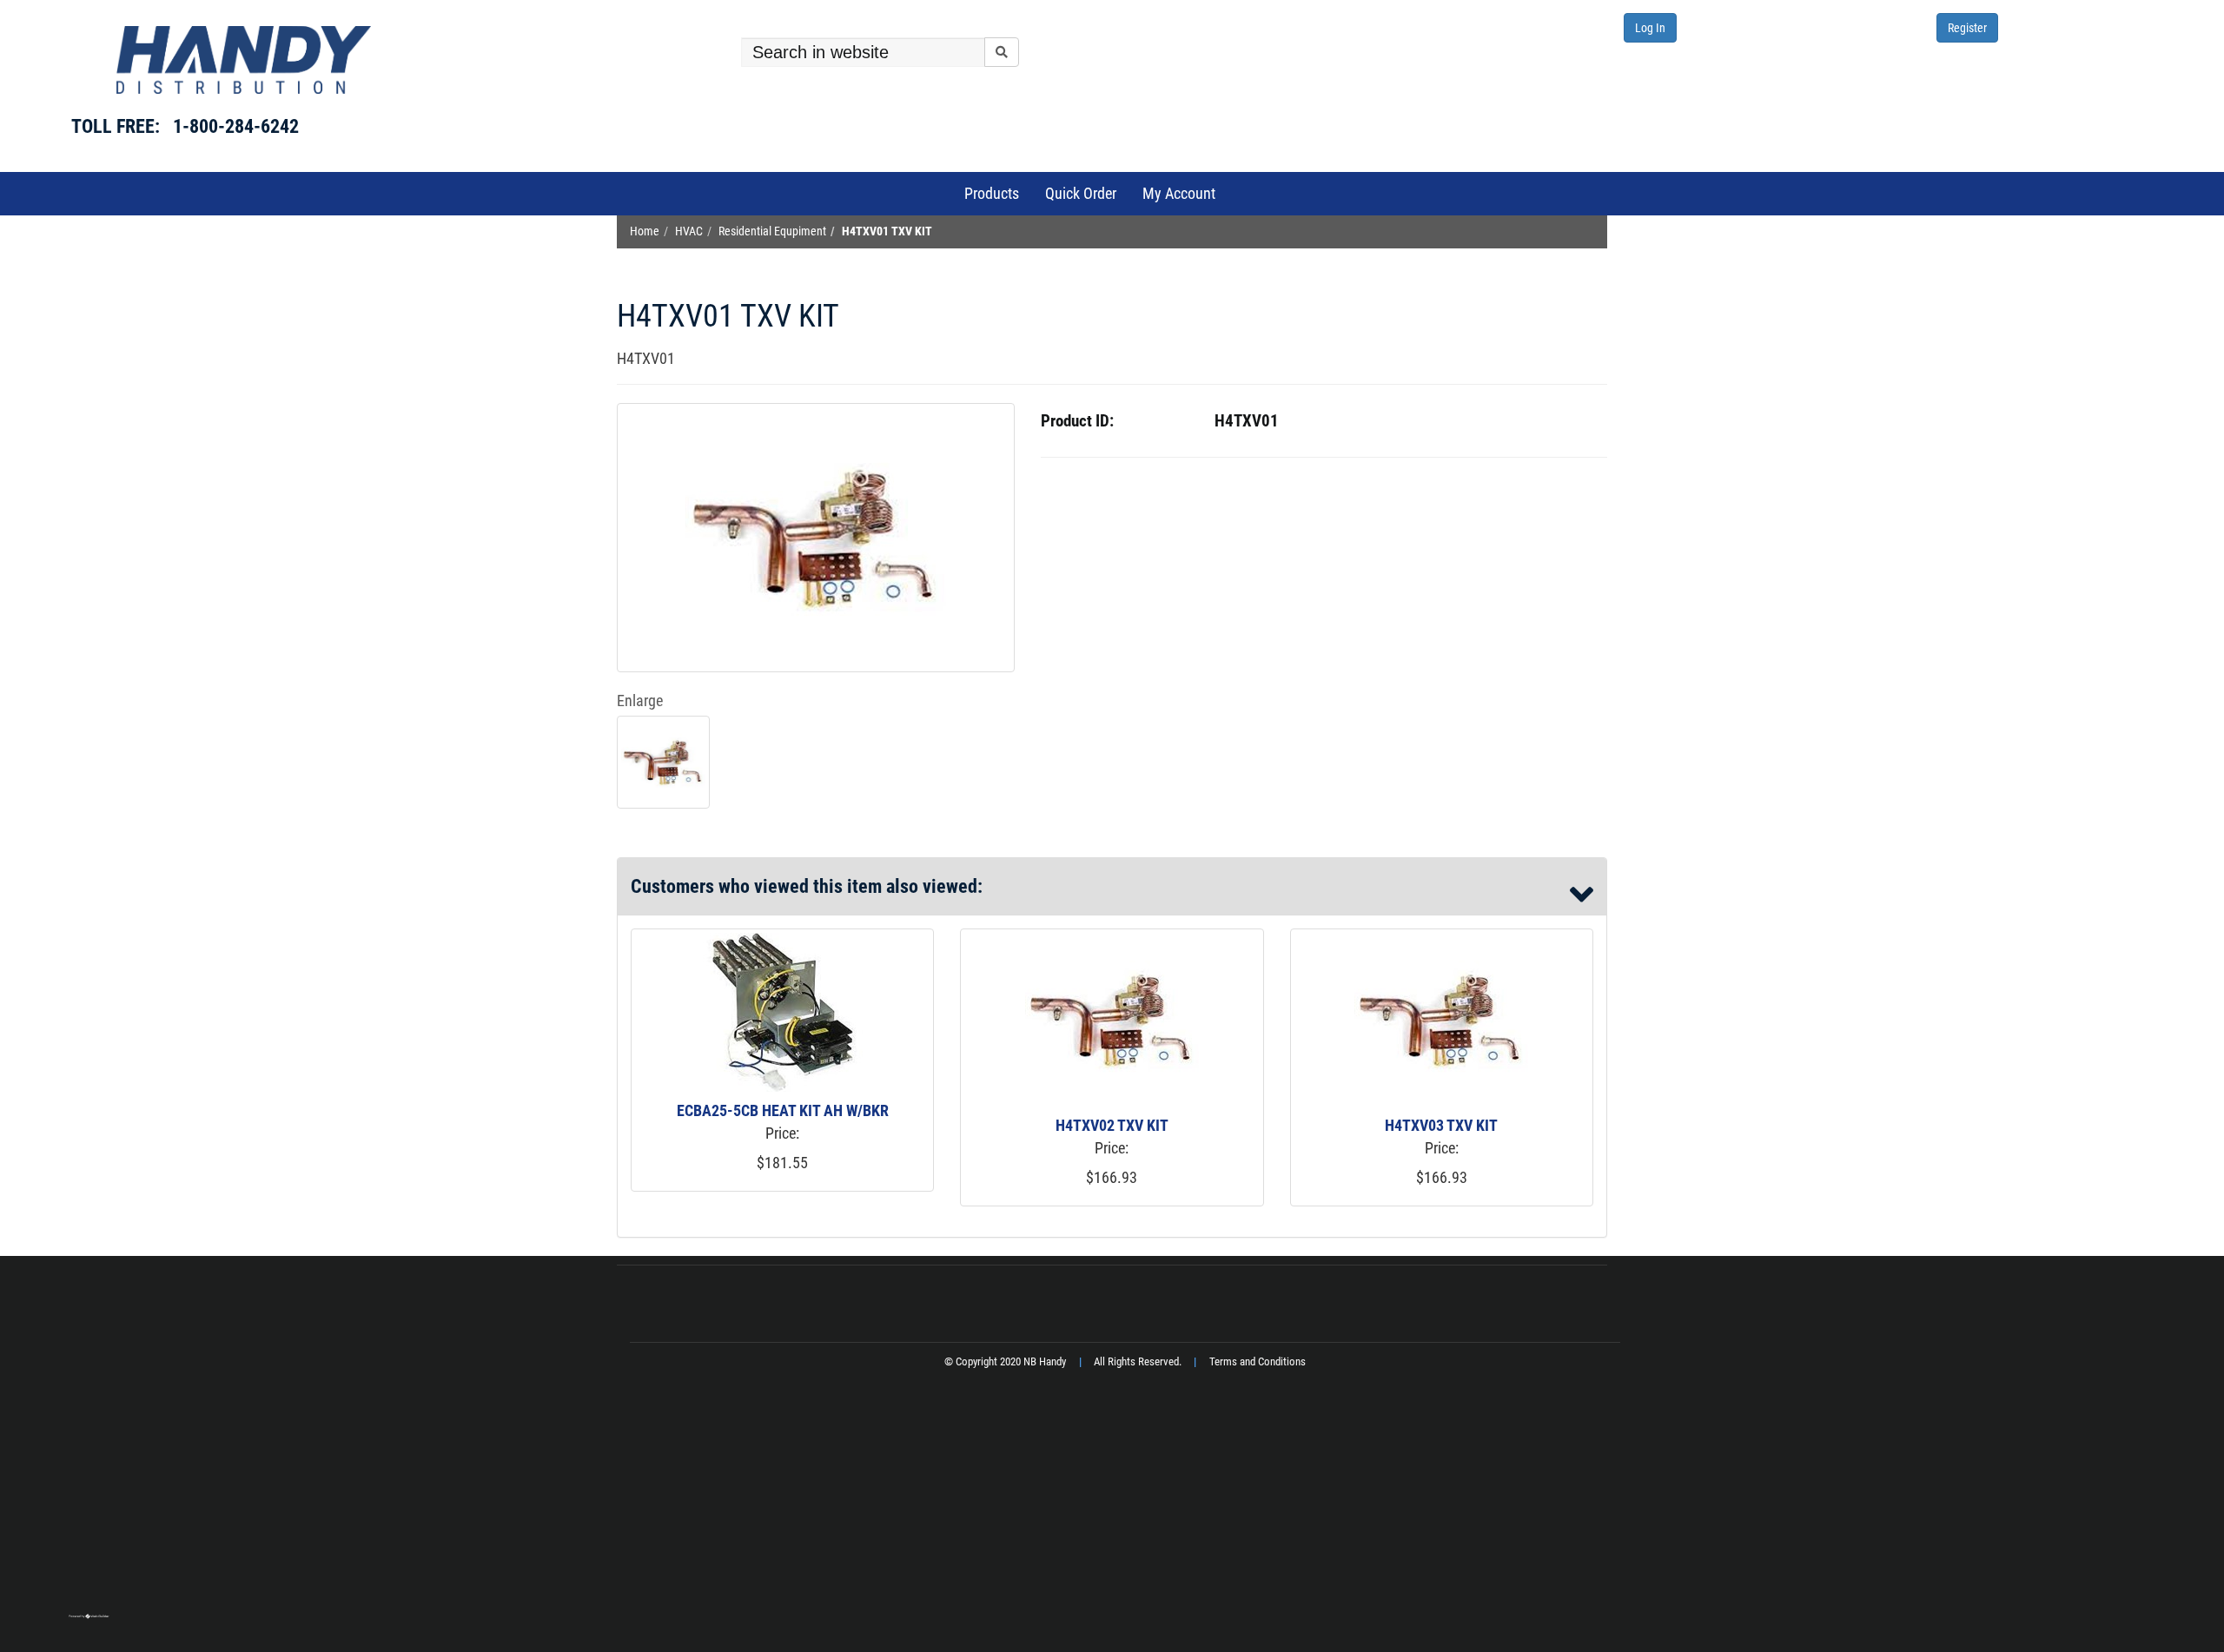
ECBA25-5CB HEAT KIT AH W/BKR (783, 1110)
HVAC (689, 231)
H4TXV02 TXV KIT (1112, 1125)
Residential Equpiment (772, 231)
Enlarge (640, 700)
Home (645, 231)
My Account (1179, 193)
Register (1967, 28)
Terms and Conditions (1258, 1361)
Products (992, 193)
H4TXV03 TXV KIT (1441, 1125)
